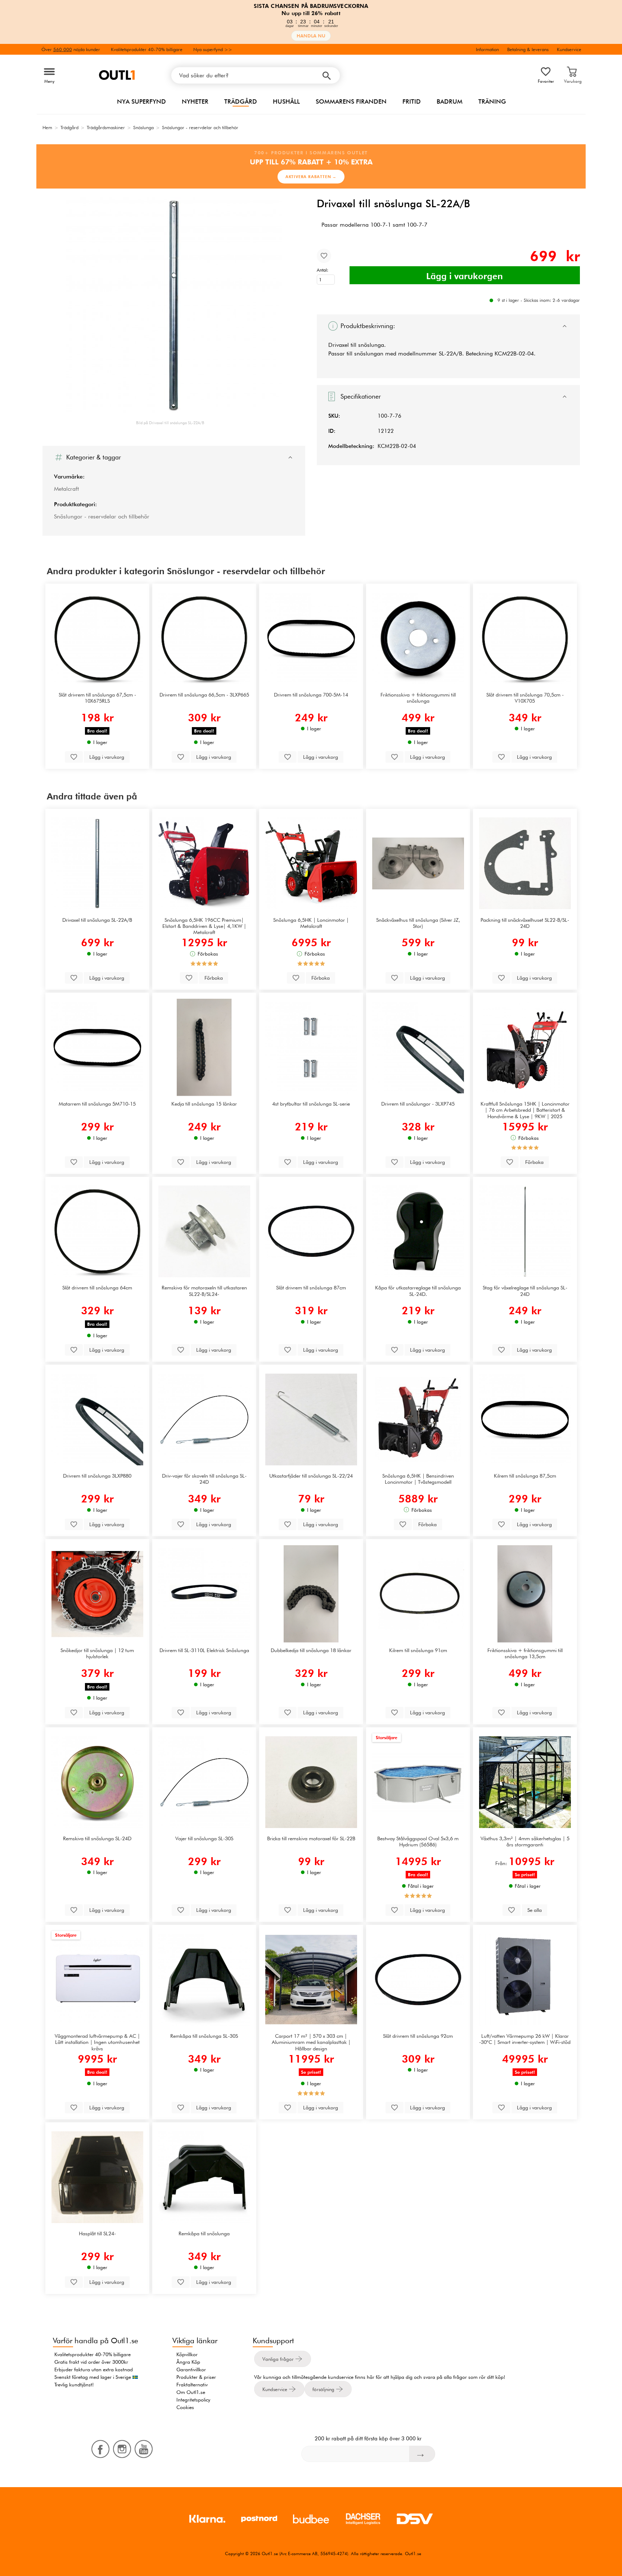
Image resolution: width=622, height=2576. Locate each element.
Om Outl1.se (191, 2392)
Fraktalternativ (192, 2385)
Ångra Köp (188, 2362)
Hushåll (286, 101)
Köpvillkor (187, 2354)
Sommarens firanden (351, 101)
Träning (492, 101)
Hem (47, 127)
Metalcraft (66, 489)
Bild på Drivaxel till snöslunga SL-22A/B (170, 423)
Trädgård (241, 101)
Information (487, 49)
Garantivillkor (191, 2369)
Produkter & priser (196, 2377)
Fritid (412, 101)
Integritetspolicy (193, 2400)
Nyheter (195, 101)
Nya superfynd (141, 101)
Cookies (185, 2407)
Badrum (450, 101)
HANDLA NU (311, 36)
